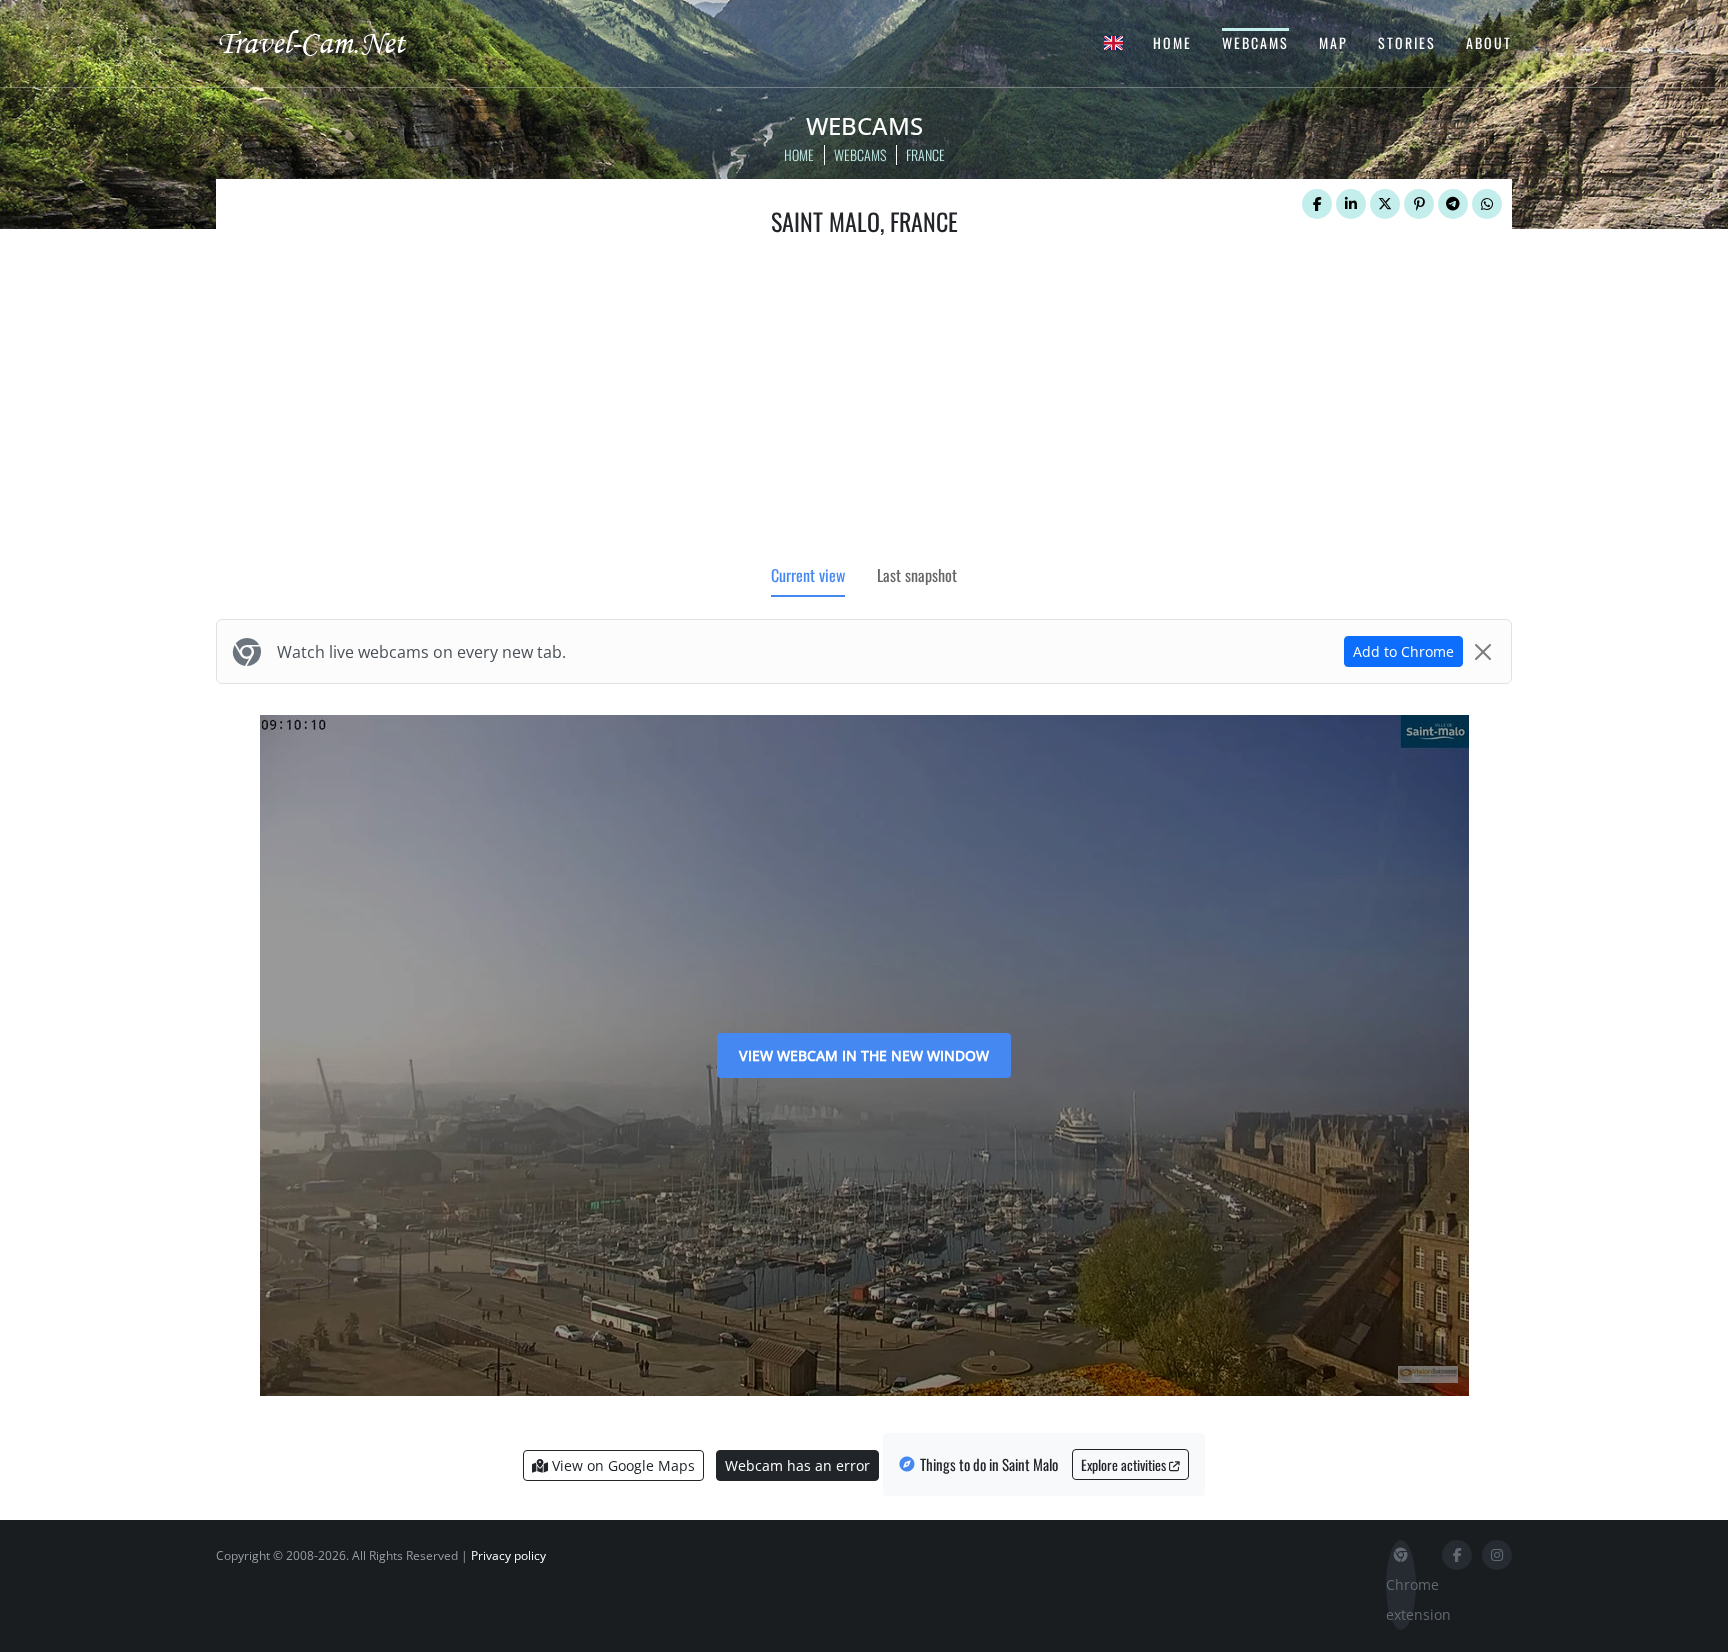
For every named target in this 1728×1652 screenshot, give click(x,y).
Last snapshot (917, 575)
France (925, 154)
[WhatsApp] (1487, 204)
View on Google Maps (621, 1465)
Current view (808, 575)
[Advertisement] (864, 405)
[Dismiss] (1483, 652)
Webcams (1255, 42)
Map (1333, 42)
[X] (1385, 204)
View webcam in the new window (864, 1055)
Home (1172, 42)
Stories (1407, 42)
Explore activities (1125, 1464)
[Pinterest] (1419, 204)
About (1489, 42)
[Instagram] (1497, 1555)
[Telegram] (1453, 204)
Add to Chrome (1403, 651)
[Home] (329, 42)
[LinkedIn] (1351, 204)
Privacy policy (508, 1555)
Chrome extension (1401, 1599)
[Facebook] (1317, 204)
